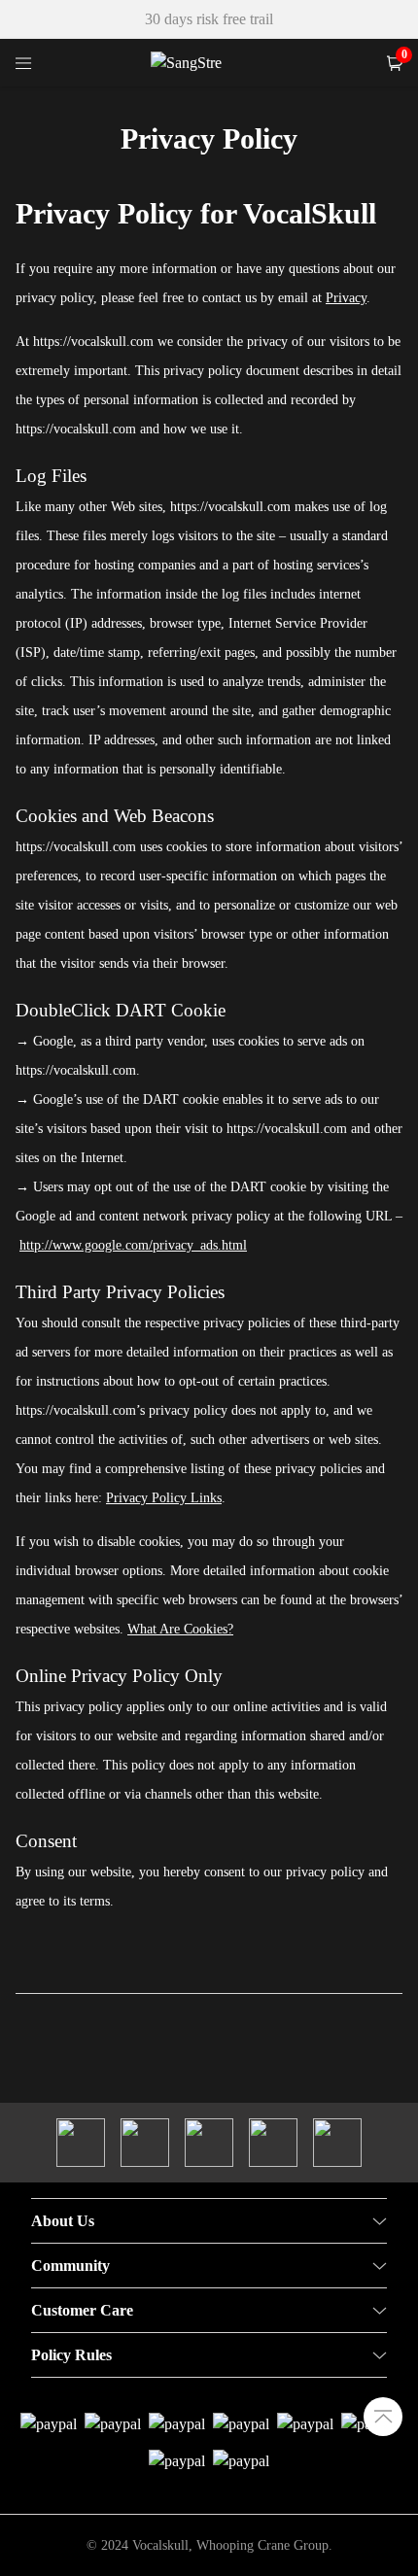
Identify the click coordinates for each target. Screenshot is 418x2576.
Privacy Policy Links (164, 1498)
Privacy (346, 298)
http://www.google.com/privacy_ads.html (133, 1245)
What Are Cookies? (180, 1629)
